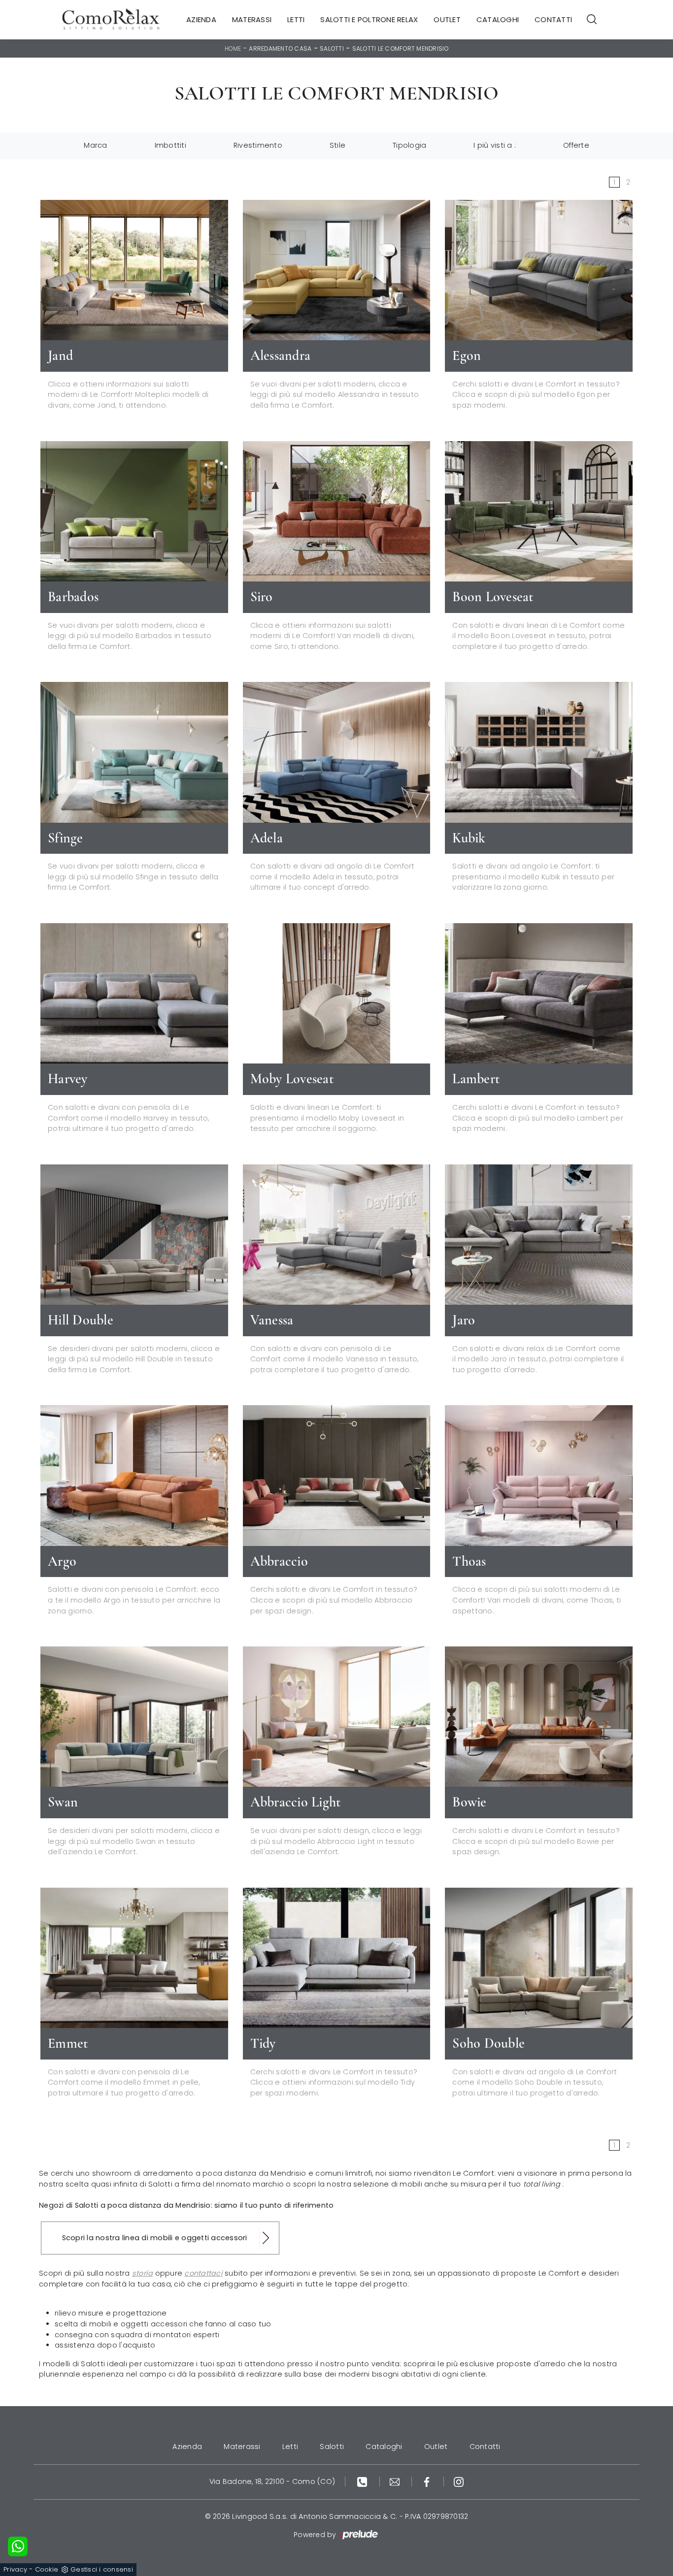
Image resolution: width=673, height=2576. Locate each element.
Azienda (201, 19)
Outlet (447, 19)
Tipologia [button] (409, 145)
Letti (296, 19)
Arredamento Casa (280, 48)
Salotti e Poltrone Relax (369, 19)
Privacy (15, 2569)
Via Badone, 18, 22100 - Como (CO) (272, 2481)
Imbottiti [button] (170, 145)
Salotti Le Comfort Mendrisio (401, 48)
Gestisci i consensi (102, 2569)
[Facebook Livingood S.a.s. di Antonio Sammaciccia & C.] (428, 2481)
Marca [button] (95, 145)
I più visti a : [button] (495, 145)
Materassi (252, 19)
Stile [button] (337, 145)
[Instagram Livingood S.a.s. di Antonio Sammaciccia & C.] (459, 2481)
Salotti (332, 48)
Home (233, 48)
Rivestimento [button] (258, 145)
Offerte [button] (576, 145)
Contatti (553, 19)
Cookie (47, 2569)
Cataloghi (498, 19)
